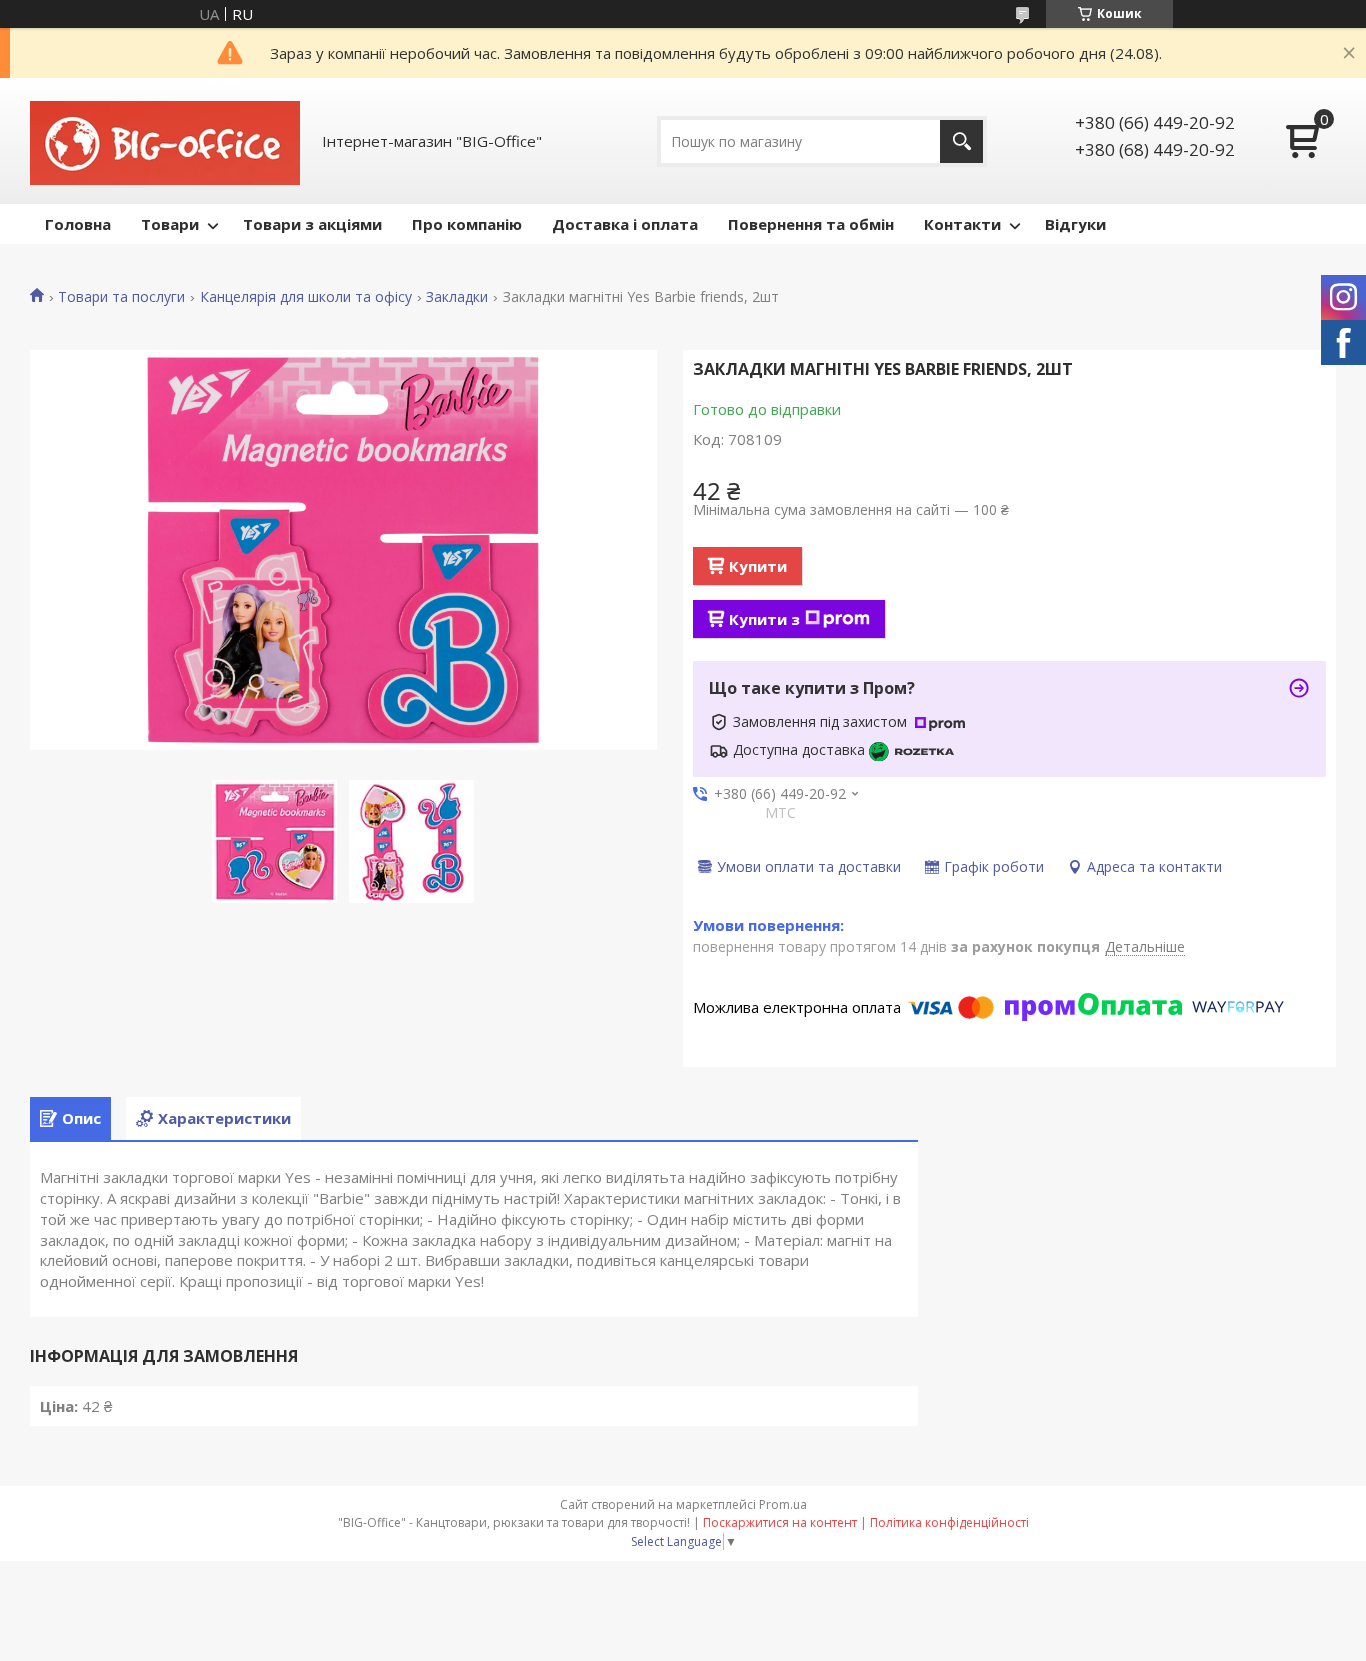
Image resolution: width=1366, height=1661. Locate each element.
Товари (170, 224)
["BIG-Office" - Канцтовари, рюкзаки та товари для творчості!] (165, 141)
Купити (758, 566)
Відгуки (1075, 224)
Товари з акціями (312, 224)
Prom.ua (783, 1504)
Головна (78, 224)
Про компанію (467, 224)
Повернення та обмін (811, 224)
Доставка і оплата (625, 224)
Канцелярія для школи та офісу (306, 297)
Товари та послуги (121, 297)
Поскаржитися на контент (780, 1522)
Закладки (457, 297)
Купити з (764, 619)
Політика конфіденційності (949, 1522)
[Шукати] (961, 141)
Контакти (962, 224)
